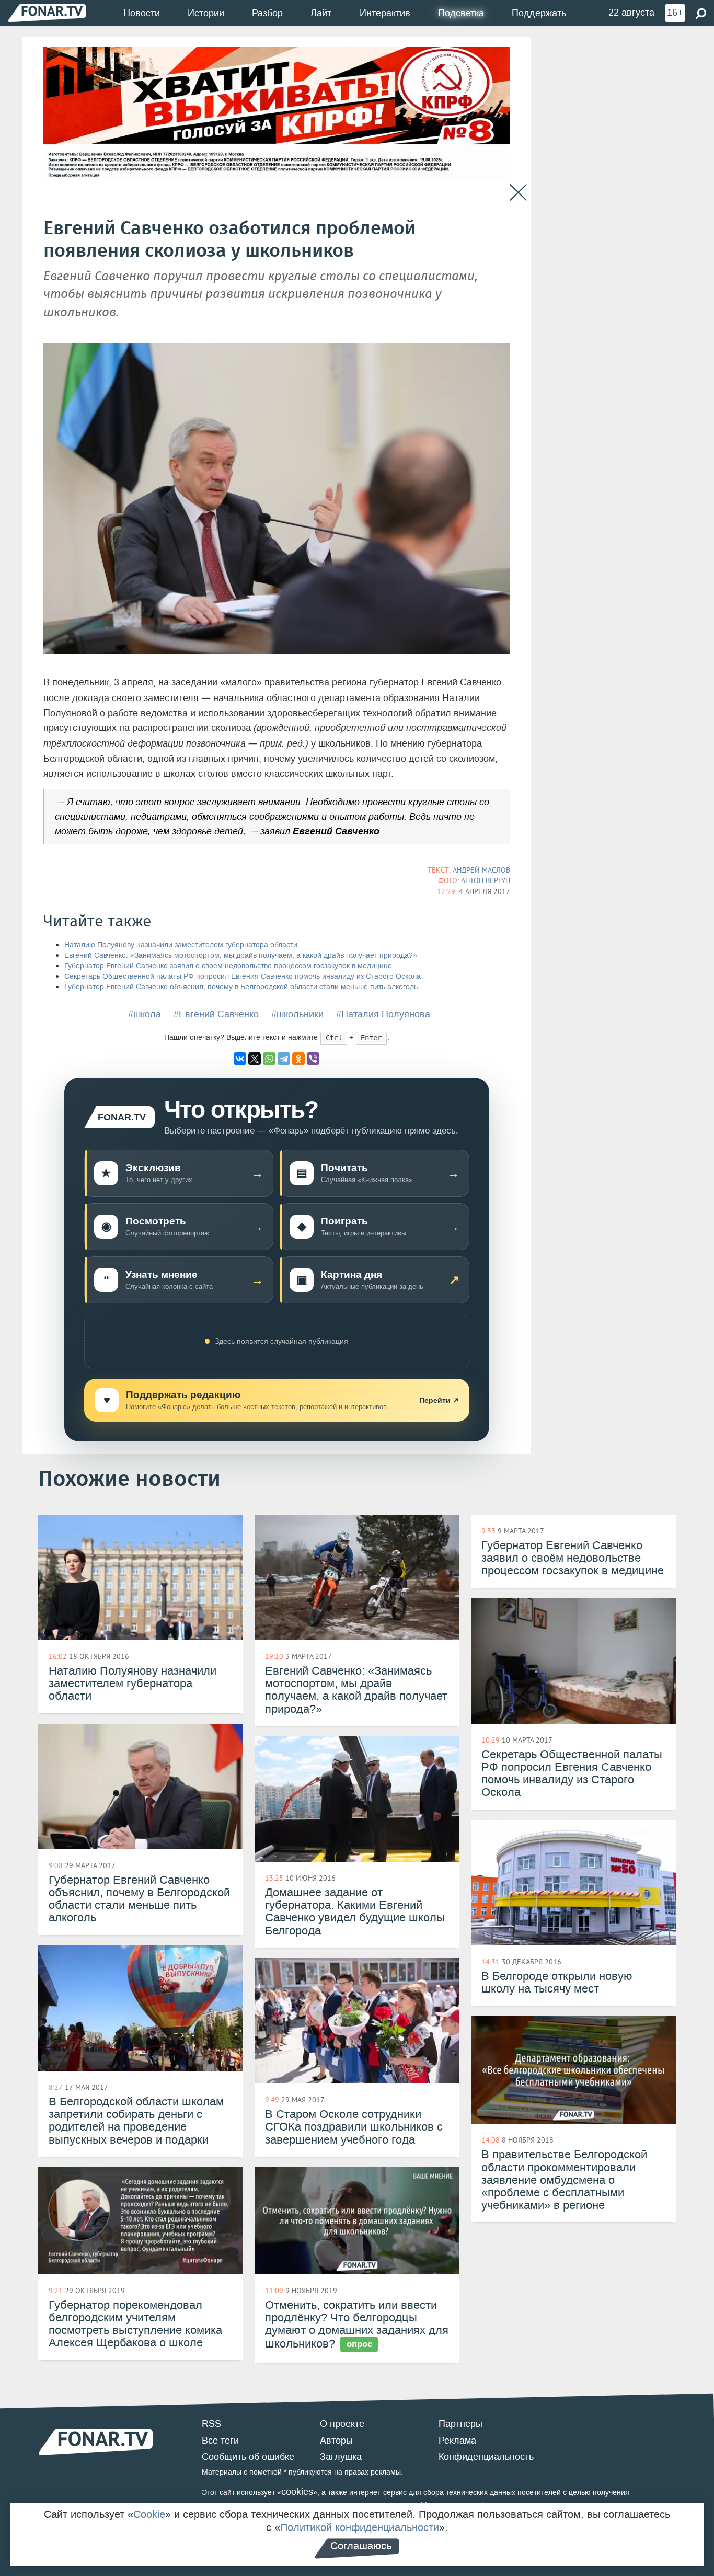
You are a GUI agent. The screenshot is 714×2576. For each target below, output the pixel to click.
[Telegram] (284, 1059)
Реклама (457, 2441)
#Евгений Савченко (216, 1014)
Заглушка (341, 2457)
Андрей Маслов (481, 870)
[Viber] (313, 1059)
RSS (211, 2424)
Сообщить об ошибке (248, 2457)
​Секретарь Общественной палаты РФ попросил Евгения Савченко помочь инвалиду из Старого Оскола (243, 976)
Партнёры (460, 2424)
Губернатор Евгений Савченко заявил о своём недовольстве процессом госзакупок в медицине (228, 966)
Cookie (149, 2514)
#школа (145, 1014)
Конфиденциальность (486, 2457)
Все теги (220, 2441)
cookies (297, 2492)
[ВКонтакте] (240, 1059)
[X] (255, 1059)
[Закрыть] (518, 193)
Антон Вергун (486, 880)
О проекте (342, 2424)
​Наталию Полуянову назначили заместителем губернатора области (181, 945)
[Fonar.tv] (47, 13)
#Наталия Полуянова (383, 1014)
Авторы (336, 2441)
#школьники (297, 1014)
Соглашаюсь (361, 2546)
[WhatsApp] (269, 1059)
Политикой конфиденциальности (360, 2527)
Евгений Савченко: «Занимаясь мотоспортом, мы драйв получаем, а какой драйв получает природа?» (241, 955)
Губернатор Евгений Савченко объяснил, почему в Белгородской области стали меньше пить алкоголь (241, 987)
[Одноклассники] (298, 1059)
